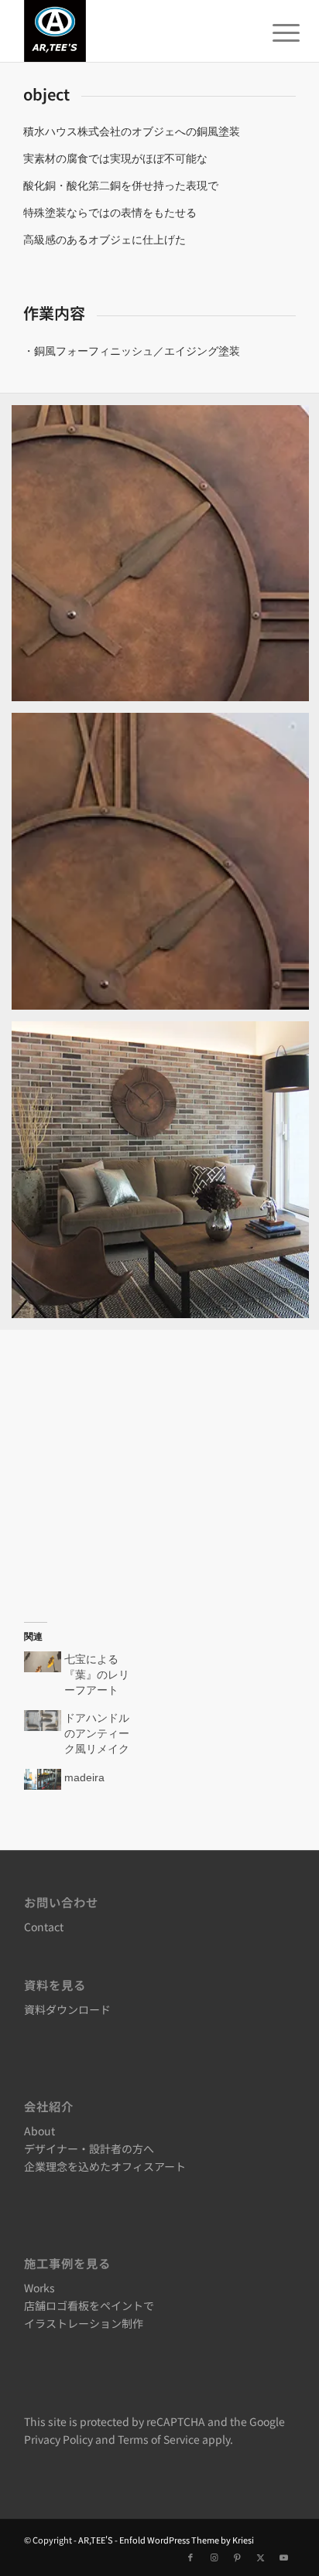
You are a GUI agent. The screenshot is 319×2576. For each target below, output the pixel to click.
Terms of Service (159, 2439)
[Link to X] (260, 2557)
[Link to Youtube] (283, 2557)
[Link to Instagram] (214, 2557)
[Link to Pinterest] (237, 2557)
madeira (84, 1777)
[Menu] (274, 32)
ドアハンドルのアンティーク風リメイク (97, 1733)
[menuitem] (274, 32)
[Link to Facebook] (190, 2557)
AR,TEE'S (96, 2540)
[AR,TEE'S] (132, 31)
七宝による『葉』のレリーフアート (97, 1675)
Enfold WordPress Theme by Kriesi (187, 2540)
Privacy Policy (58, 2439)
